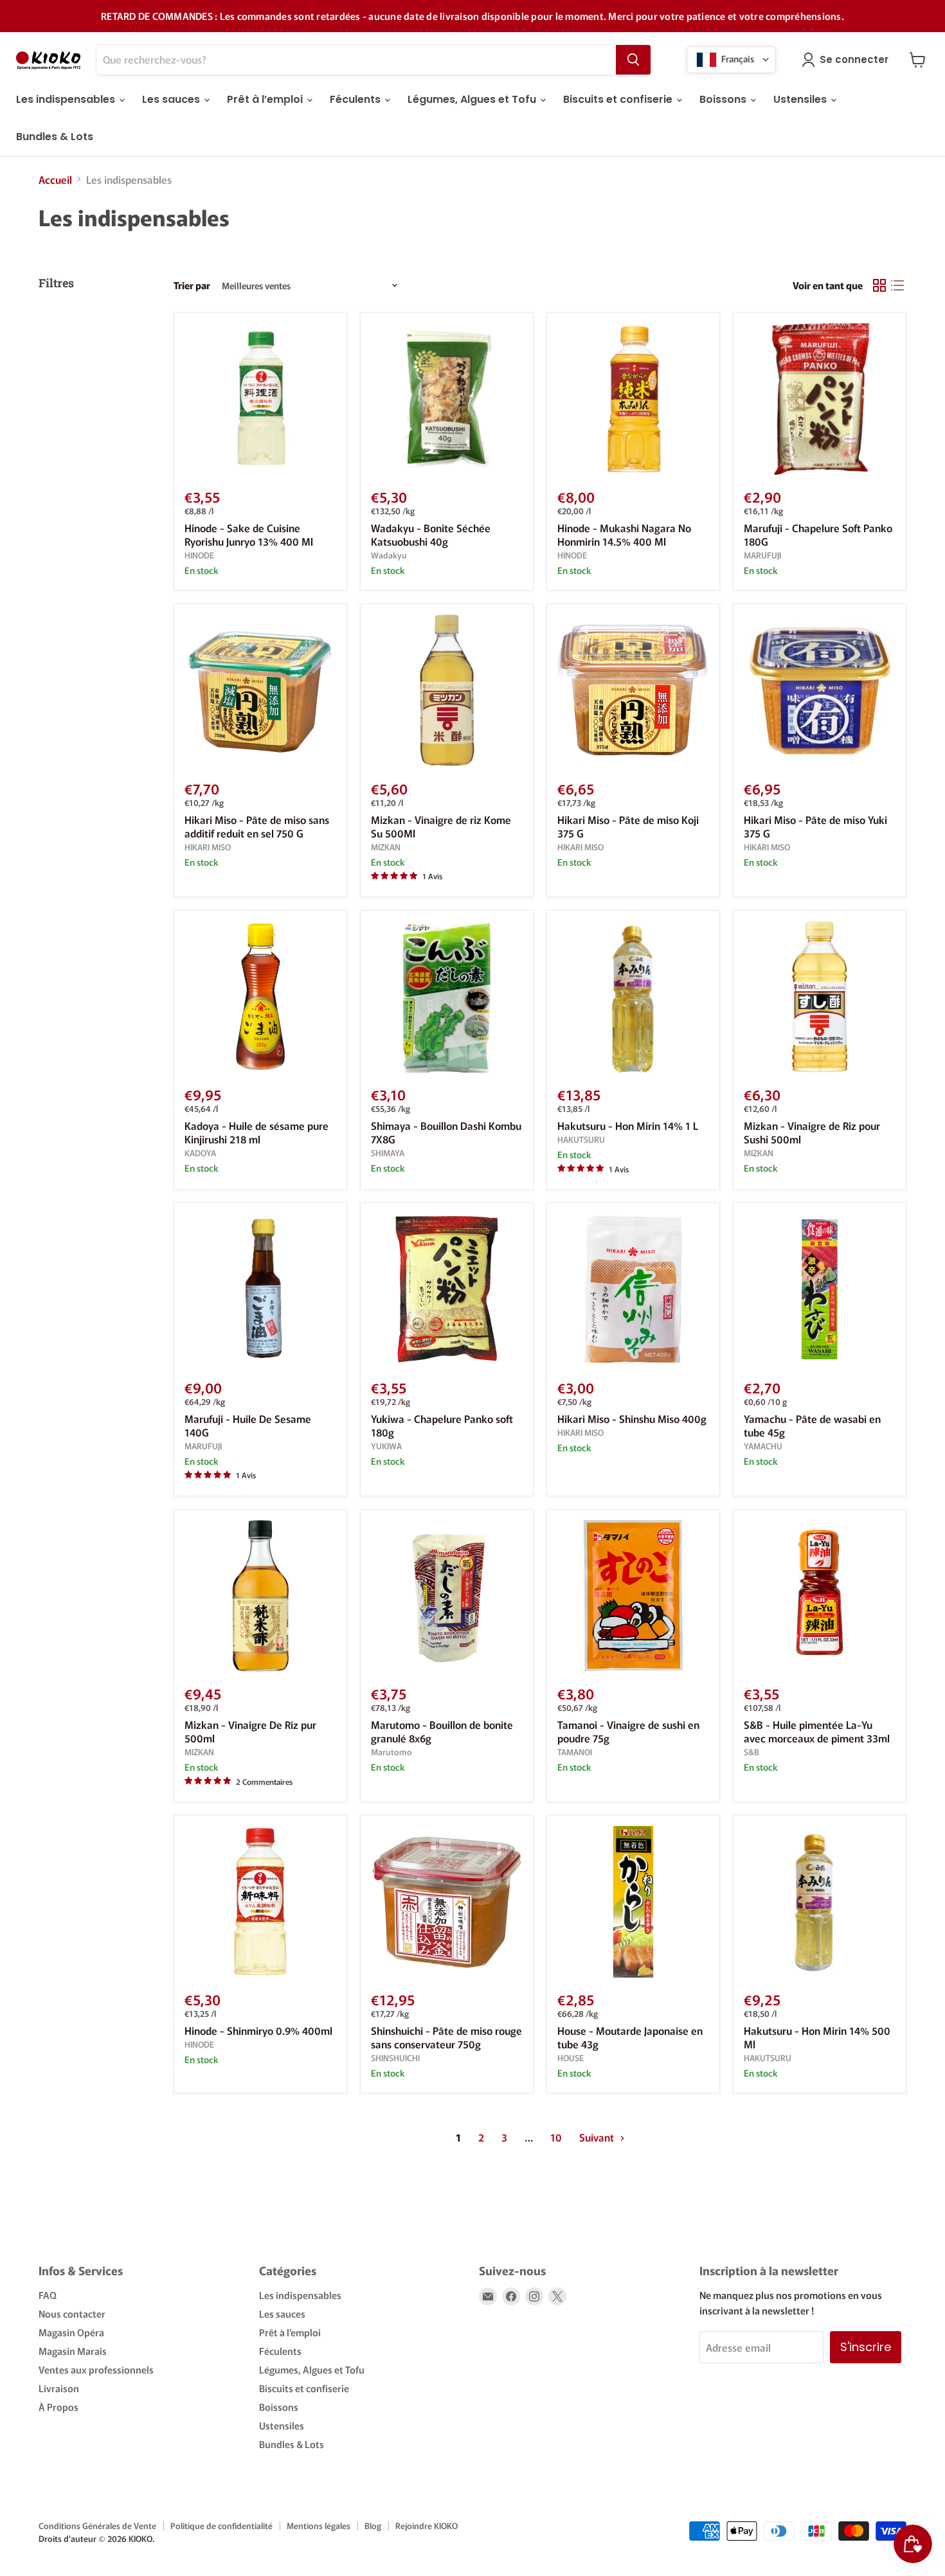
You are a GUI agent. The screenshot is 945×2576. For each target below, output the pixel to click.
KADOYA (200, 1153)
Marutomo (392, 1752)
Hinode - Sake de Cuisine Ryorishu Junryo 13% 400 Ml (249, 534)
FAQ (48, 2295)
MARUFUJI (762, 555)
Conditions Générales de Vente (97, 2526)
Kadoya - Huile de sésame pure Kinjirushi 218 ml (256, 1132)
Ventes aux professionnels (96, 2369)
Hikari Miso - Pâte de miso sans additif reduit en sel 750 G (257, 826)
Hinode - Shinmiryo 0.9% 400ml (258, 2030)
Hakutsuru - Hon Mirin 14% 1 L (628, 1125)
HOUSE (571, 2058)
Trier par (192, 285)
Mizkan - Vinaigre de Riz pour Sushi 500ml (812, 1132)
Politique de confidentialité (221, 2526)
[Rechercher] (633, 60)
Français (737, 58)
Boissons (724, 99)
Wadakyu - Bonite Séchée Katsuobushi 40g (431, 534)
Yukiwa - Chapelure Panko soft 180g (442, 1425)
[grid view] (879, 285)
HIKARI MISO (208, 847)
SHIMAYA (388, 1153)
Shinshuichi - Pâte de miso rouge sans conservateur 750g (446, 2037)
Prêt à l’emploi (266, 99)
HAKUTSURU (581, 1139)
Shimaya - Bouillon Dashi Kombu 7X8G (446, 1132)
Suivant (598, 2137)
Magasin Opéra (71, 2332)
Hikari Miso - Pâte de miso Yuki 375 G (815, 826)
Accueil (55, 179)
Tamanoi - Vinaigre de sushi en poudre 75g (628, 1731)
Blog (373, 2526)
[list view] (897, 285)
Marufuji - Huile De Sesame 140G (248, 1425)
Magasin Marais (73, 2351)
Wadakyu (389, 555)
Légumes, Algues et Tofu (473, 99)
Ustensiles (801, 99)
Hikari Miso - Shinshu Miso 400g (632, 1418)
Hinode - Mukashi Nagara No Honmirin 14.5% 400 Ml (624, 534)
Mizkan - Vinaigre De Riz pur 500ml (250, 1731)
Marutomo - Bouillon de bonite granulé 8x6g (442, 1731)
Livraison (59, 2388)
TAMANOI (575, 1752)
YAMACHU (763, 1446)
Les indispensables (67, 99)
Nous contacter (72, 2313)
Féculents (356, 99)
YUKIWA (386, 1446)
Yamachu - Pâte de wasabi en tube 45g (812, 1425)
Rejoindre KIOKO (427, 2526)
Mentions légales (319, 2526)
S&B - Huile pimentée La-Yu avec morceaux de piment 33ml (817, 1731)
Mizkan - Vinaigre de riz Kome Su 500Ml (441, 826)
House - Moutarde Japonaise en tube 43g (630, 2037)
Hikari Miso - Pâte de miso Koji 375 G (628, 826)
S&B (751, 1752)
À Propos (59, 2407)
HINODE (199, 555)
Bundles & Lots (55, 137)
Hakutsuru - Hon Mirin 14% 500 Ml (817, 2037)
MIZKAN (386, 847)
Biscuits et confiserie (619, 99)
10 (556, 2137)
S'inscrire (866, 2347)
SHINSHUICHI (395, 2058)
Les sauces (172, 99)
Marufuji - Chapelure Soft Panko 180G (818, 534)
